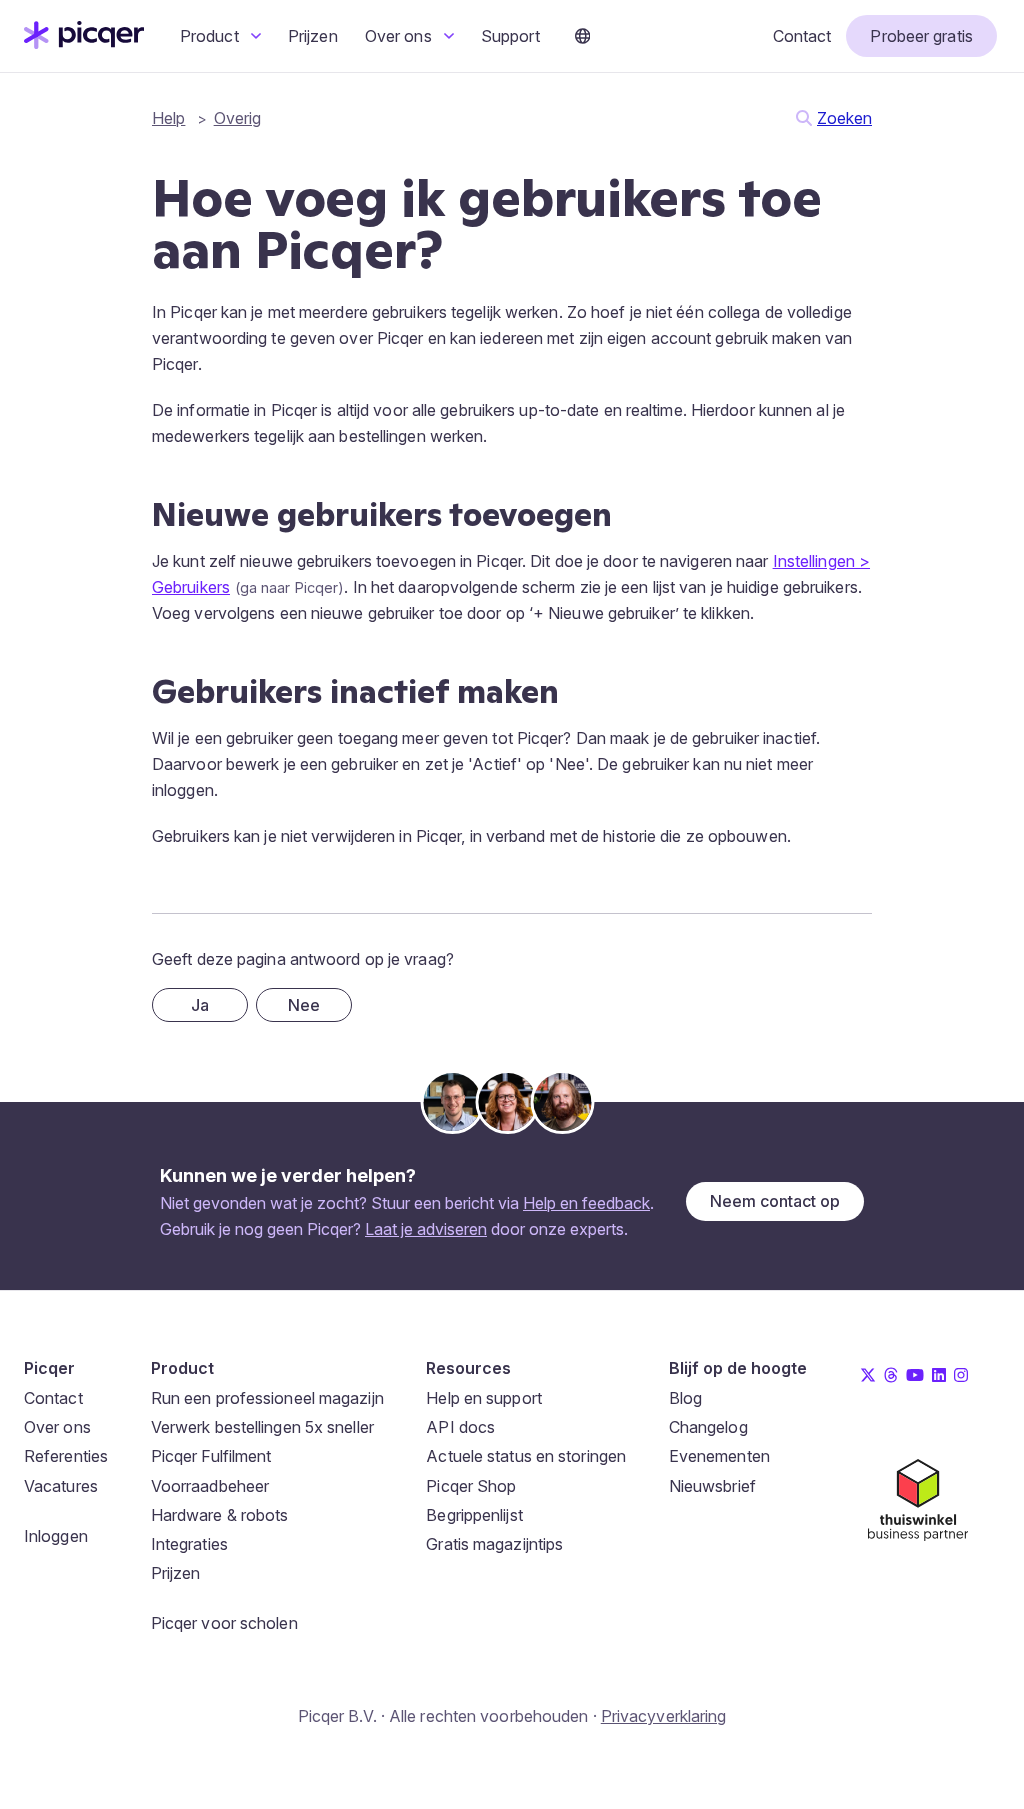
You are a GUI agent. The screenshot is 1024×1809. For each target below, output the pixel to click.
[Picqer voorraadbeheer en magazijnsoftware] (84, 43)
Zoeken (844, 118)
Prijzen (313, 36)
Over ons (400, 36)
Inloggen (56, 1536)
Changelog (708, 1427)
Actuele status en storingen (526, 1456)
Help (168, 118)
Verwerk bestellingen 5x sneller (262, 1427)
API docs (460, 1427)
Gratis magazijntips (494, 1544)
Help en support (484, 1398)
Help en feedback (586, 1203)
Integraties (189, 1544)
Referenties (66, 1456)
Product (211, 36)
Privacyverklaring (664, 1716)
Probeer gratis (921, 36)
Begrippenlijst (474, 1515)
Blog (685, 1398)
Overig (238, 118)
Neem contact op (775, 1201)
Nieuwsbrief (712, 1486)
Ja (200, 1005)
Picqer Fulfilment (211, 1456)
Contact (802, 36)
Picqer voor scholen (224, 1623)
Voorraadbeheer (210, 1486)
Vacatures (61, 1486)
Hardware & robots (220, 1515)
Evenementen (719, 1456)
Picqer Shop (471, 1486)
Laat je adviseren (426, 1229)
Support (510, 36)
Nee (304, 1005)
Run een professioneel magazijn (267, 1398)
